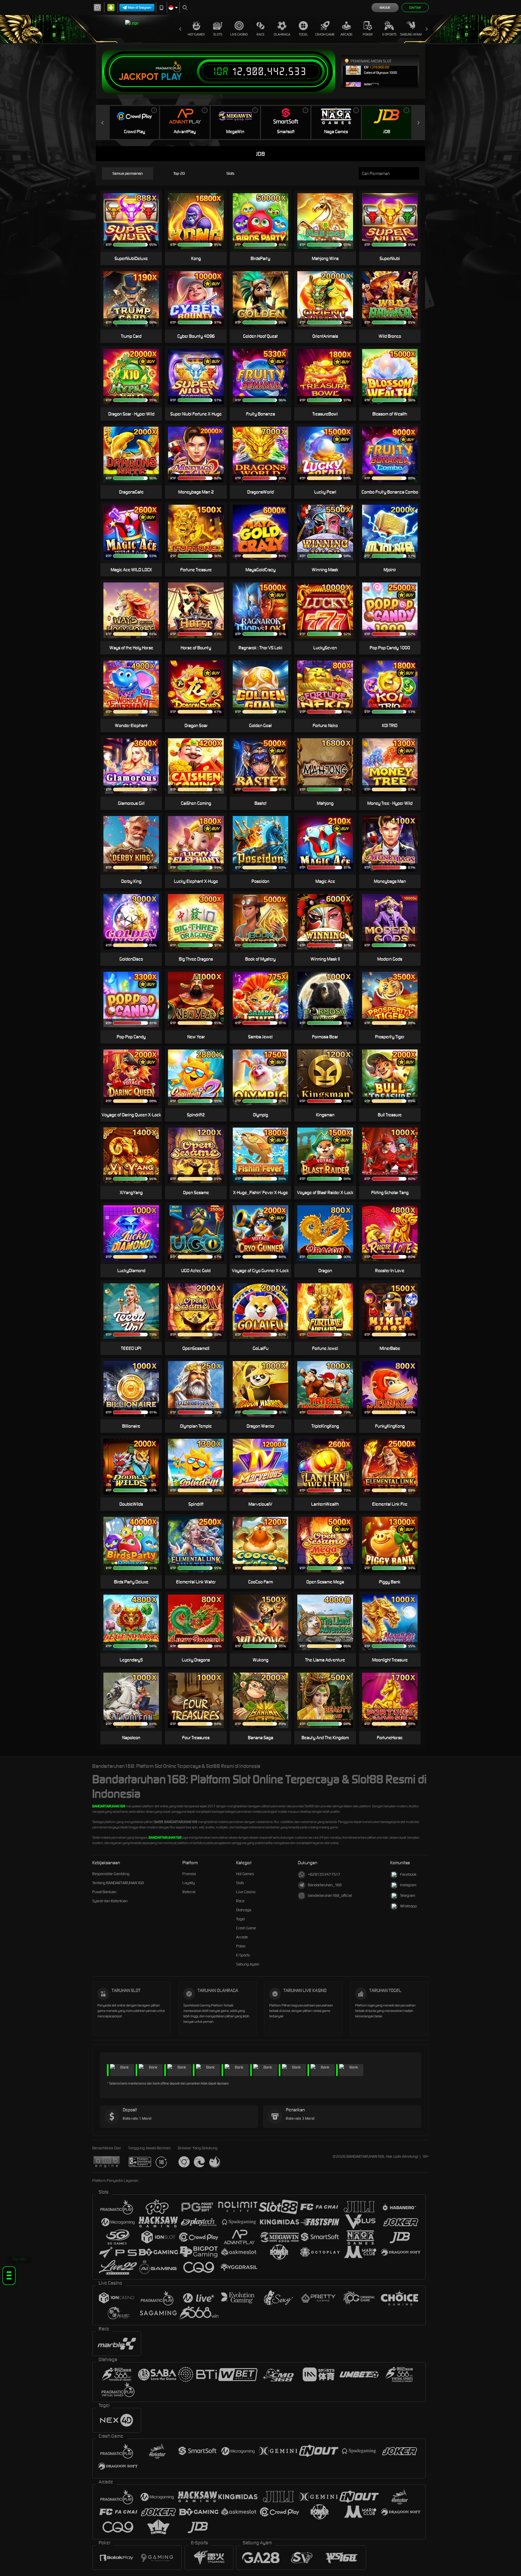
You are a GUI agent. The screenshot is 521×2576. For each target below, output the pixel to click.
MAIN (264, 299)
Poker (368, 34)
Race (260, 34)
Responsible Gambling (111, 1874)
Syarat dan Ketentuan (110, 1901)
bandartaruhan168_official (330, 1895)
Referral (189, 1892)
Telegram (408, 1895)
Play (171, 77)
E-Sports (389, 34)
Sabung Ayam (411, 34)
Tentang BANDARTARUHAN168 (118, 1883)
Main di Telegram (140, 8)
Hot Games (196, 34)
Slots (218, 34)
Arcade (346, 34)
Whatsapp (408, 1906)
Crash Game (325, 34)
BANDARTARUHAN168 (109, 1806)
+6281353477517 (324, 1874)
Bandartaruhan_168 (325, 1885)
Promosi (189, 1874)
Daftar (415, 8)
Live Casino (239, 34)
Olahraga (282, 34)
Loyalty (189, 1883)
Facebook (408, 1874)
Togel (303, 34)
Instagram (408, 1885)
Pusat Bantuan (104, 1892)
